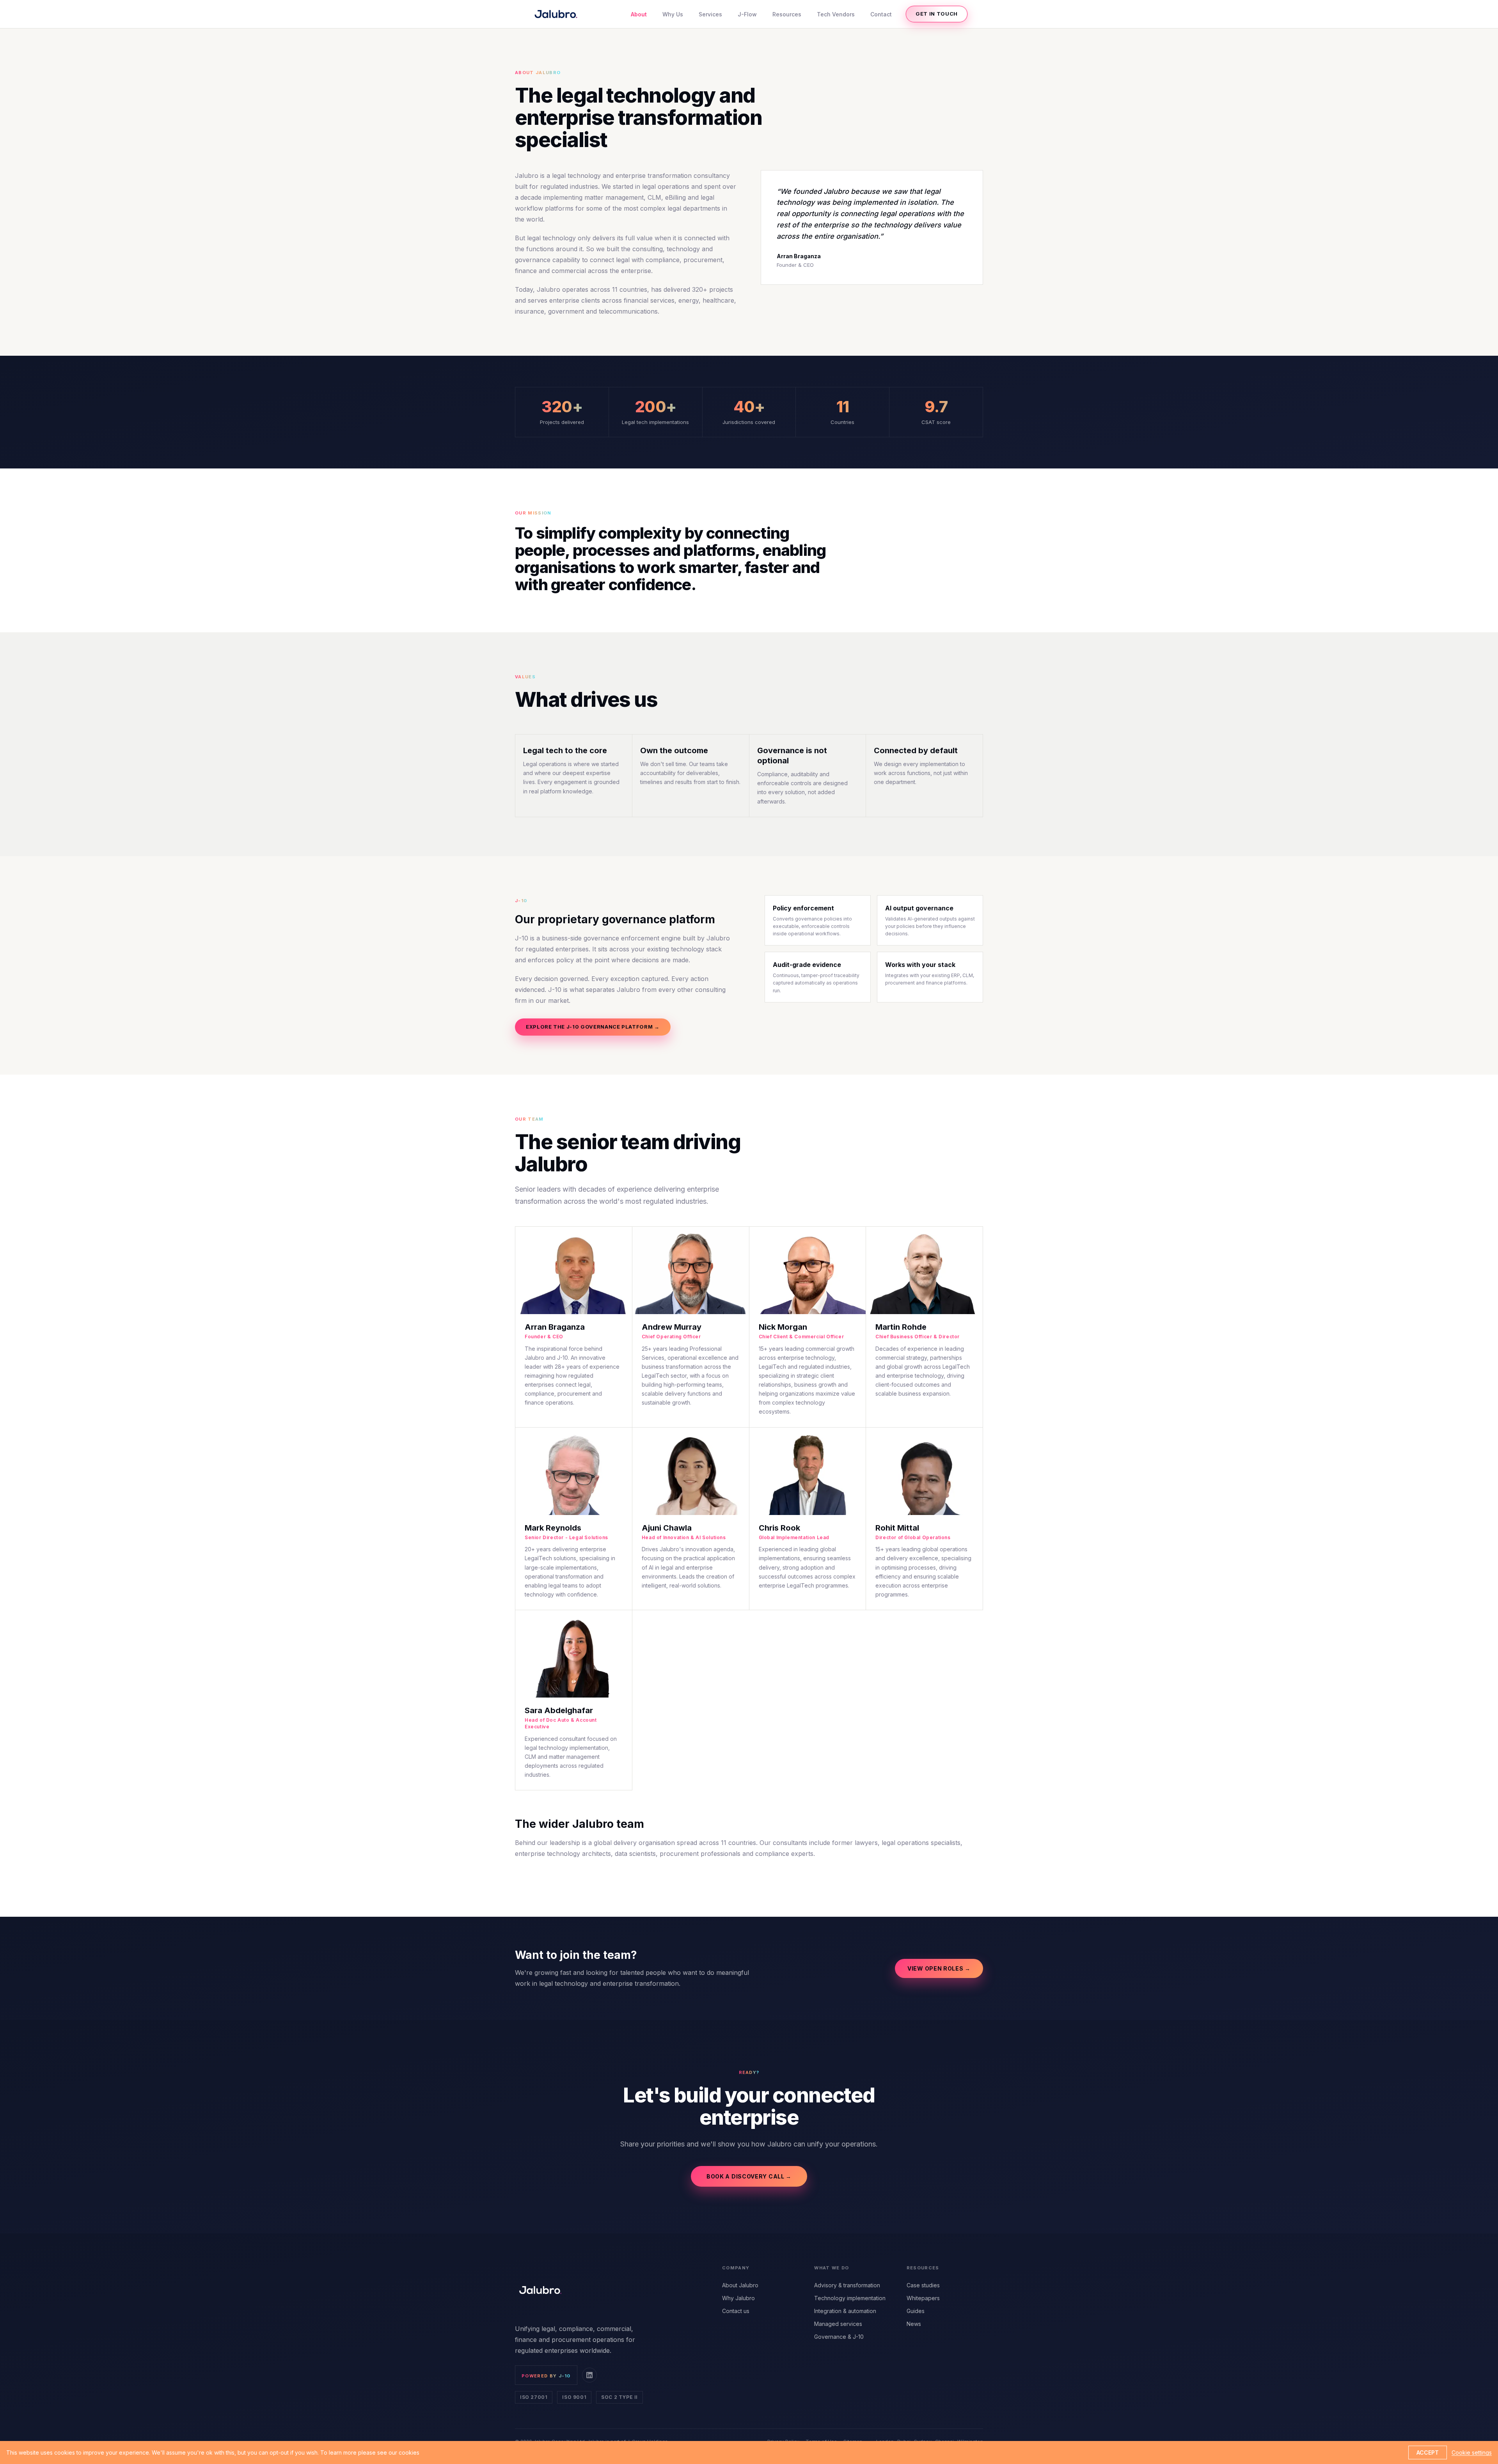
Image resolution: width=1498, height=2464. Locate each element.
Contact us (736, 2311)
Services (710, 14)
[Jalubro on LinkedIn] (589, 2375)
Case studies (923, 2285)
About (639, 14)
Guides (916, 2311)
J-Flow (747, 14)
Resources (787, 14)
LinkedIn (578, 1386)
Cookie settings (1472, 2452)
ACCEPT (1428, 2452)
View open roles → (939, 1968)
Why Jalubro (738, 2298)
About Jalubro (740, 2285)
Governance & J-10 (839, 2337)
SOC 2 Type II (619, 2397)
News (914, 2324)
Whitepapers (923, 2298)
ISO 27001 (534, 2397)
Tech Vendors (836, 14)
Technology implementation (850, 2298)
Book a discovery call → (749, 2176)
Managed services (838, 2324)
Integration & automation (845, 2311)
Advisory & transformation (847, 2285)
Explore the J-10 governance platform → (593, 1027)
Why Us (673, 14)
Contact (881, 14)
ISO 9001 (574, 2397)
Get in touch (937, 14)
